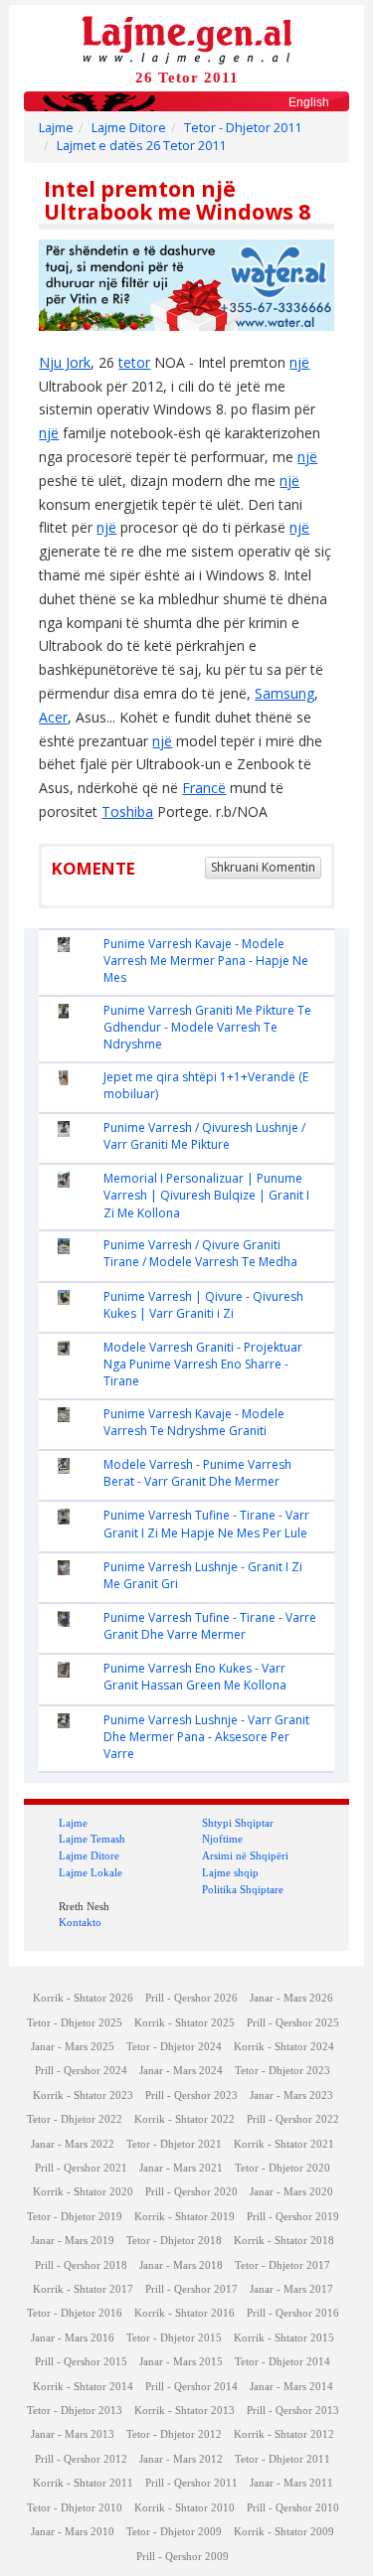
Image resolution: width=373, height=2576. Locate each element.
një (299, 362)
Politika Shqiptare (243, 1889)
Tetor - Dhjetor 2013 (75, 2411)
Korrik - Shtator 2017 (83, 2289)
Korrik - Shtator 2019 (185, 2217)
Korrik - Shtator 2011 (83, 2483)
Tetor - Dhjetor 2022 (75, 2119)
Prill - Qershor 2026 (191, 1998)
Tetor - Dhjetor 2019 (75, 2217)
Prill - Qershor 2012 (81, 2459)
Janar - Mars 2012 (181, 2459)
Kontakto (80, 1922)
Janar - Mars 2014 (291, 2387)
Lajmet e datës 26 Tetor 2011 (141, 146)
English (309, 102)
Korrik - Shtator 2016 (185, 2313)
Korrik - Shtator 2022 (185, 2119)
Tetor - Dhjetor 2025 (75, 2023)
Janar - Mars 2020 (291, 2192)
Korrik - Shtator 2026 (83, 1998)
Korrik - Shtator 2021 (284, 2144)
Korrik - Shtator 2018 (284, 2241)
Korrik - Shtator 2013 (185, 2411)
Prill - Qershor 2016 (293, 2313)
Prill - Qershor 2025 (293, 2023)
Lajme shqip (230, 1872)
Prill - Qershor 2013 (293, 2411)
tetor (134, 362)
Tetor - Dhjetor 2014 (282, 2362)
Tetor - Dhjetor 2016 (75, 2313)
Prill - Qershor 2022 (293, 2119)
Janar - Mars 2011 (291, 2483)
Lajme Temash (92, 1839)
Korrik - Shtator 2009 (284, 2532)
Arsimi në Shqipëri (245, 1855)
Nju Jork (65, 362)
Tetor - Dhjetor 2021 (174, 2144)
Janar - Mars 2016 (73, 2338)
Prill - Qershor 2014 (191, 2387)
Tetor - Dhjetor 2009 (174, 2532)
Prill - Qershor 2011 (191, 2483)
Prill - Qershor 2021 (81, 2168)
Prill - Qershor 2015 (81, 2362)
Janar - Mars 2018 (181, 2265)
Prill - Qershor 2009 (183, 2557)
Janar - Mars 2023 (291, 2095)
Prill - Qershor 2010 (293, 2508)
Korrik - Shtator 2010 (185, 2508)
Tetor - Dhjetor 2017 (282, 2265)
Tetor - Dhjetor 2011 (243, 128)
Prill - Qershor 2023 (191, 2095)
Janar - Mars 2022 (73, 2144)
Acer (53, 717)
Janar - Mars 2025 (73, 2047)
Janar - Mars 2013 (73, 2434)
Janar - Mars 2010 (73, 2532)
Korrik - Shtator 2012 (284, 2434)
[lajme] (187, 38)
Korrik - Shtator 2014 (83, 2387)
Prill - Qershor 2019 (293, 2217)
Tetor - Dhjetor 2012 (174, 2434)
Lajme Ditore (129, 128)
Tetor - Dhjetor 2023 (282, 2071)
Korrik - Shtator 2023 (83, 2095)
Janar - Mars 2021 (181, 2168)
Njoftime (222, 1839)
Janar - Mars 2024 (181, 2071)
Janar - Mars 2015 (181, 2362)
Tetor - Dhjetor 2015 (174, 2338)
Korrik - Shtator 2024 (284, 2047)
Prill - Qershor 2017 (191, 2289)
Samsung (284, 693)
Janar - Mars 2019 (73, 2241)
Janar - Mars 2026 (291, 1998)
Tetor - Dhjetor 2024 (174, 2047)
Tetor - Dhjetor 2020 (282, 2168)
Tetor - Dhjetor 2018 (174, 2241)
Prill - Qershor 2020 (191, 2192)
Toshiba (127, 811)
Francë (204, 788)
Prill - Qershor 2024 (81, 2071)
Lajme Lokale (91, 1872)
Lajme (56, 128)
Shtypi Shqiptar (238, 1823)
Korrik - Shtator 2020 (83, 2192)
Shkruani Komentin (263, 867)
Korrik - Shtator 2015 (284, 2338)
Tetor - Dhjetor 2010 (75, 2508)
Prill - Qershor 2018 (81, 2265)
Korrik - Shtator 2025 (185, 2023)
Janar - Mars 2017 (291, 2289)
